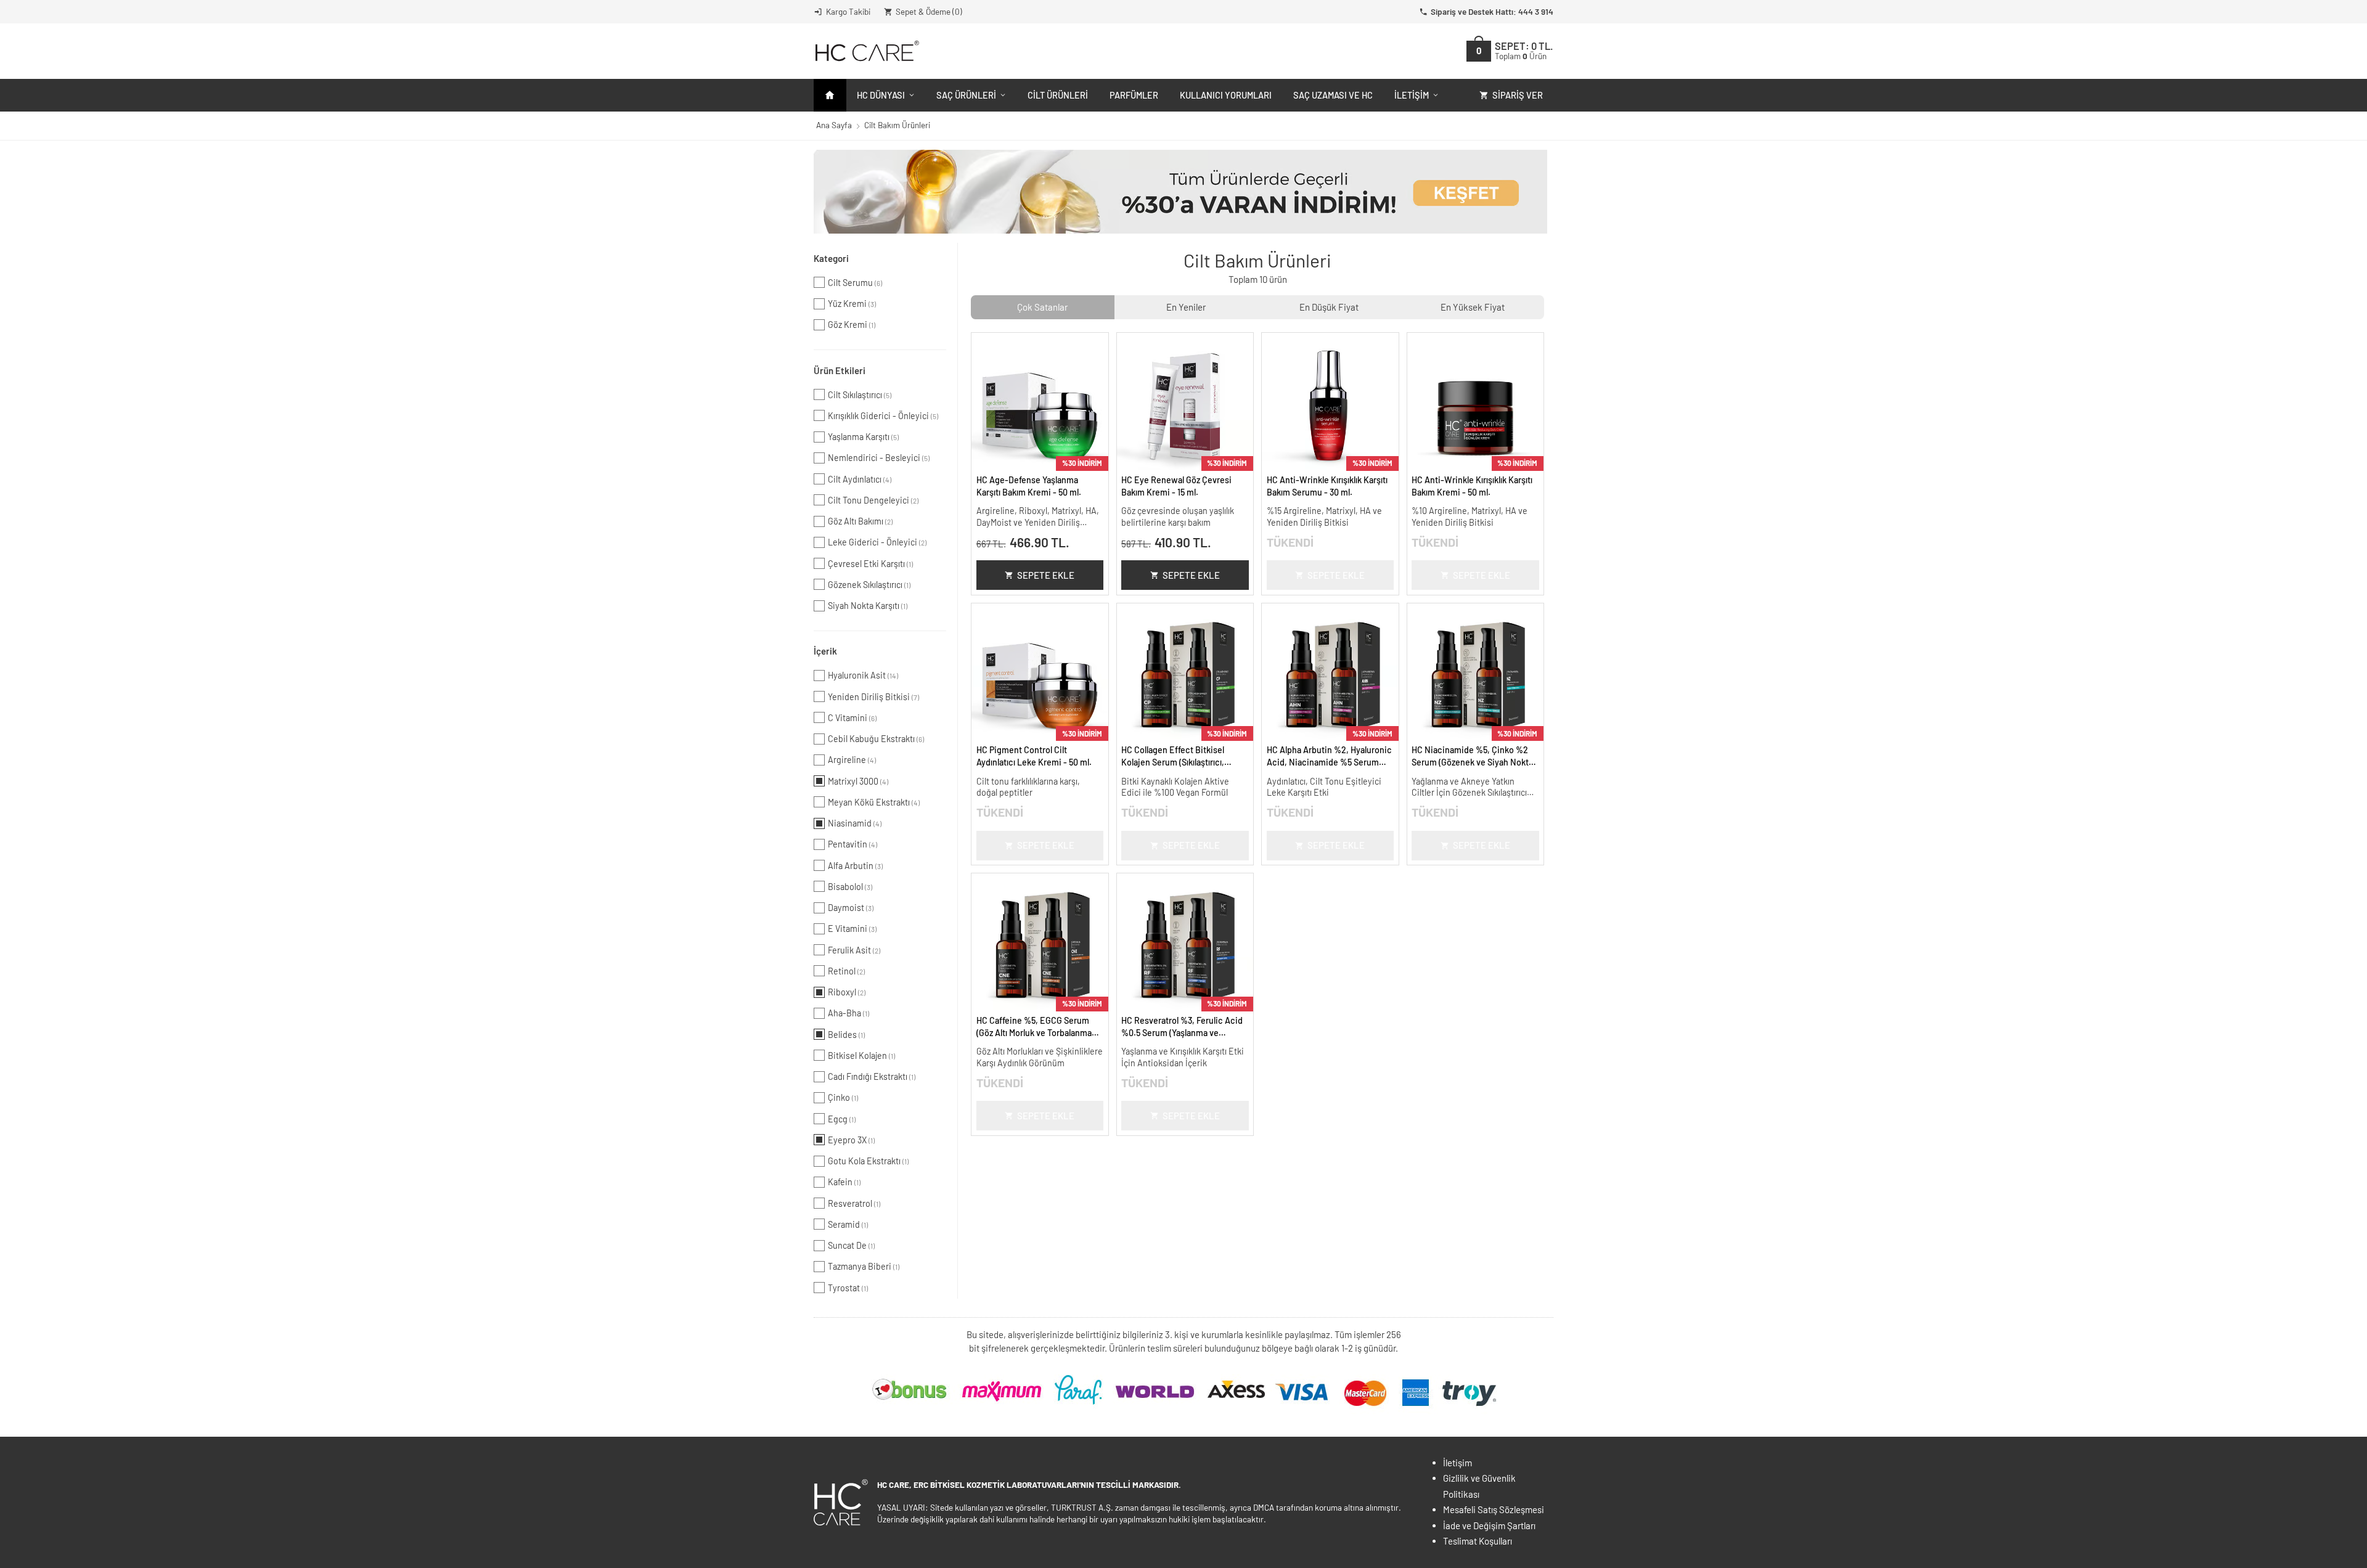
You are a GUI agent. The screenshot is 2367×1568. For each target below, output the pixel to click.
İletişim (1412, 95)
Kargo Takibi (848, 11)
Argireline (852, 760)
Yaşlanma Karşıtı (863, 437)
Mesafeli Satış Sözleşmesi (1494, 1509)
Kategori (831, 258)
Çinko (843, 1097)
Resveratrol (854, 1203)
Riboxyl (847, 992)
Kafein (844, 1182)
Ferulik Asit (854, 950)
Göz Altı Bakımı (860, 521)
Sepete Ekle (1046, 575)
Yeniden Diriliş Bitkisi (873, 697)
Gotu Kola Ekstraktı (868, 1161)
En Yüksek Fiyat (1473, 307)
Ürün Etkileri (840, 370)
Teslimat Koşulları (1478, 1541)
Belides (846, 1035)
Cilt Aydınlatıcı (860, 479)
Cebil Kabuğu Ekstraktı (876, 739)
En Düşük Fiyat (1329, 307)
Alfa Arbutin (855, 866)
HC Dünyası (881, 95)
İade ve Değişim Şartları (1489, 1525)
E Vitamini (852, 929)
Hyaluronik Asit (863, 675)
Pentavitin (852, 844)
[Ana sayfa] (830, 95)
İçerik (825, 651)
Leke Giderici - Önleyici (877, 542)
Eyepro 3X (851, 1140)
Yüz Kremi (852, 304)
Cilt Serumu (855, 283)
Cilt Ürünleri (1058, 95)
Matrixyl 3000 (858, 781)
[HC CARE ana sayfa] (866, 51)
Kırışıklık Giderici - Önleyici (883, 416)
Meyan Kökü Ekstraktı (874, 802)
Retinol (846, 971)
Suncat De (851, 1245)
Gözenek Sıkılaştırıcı (869, 585)
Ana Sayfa (834, 125)
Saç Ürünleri (966, 95)
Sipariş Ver (1518, 95)
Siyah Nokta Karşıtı (868, 606)
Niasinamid (855, 823)
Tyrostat (848, 1288)
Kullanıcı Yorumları (1226, 95)
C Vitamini (852, 718)
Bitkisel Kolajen (861, 1056)
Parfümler (1134, 95)
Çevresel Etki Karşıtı (870, 564)
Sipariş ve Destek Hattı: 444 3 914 (1492, 11)
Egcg (842, 1119)
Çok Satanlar (1042, 307)
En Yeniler (1186, 307)
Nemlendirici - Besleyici (879, 458)
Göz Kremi (852, 325)
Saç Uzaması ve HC (1333, 95)
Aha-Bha (848, 1013)
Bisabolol (850, 887)
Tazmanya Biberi (864, 1266)
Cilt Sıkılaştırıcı (860, 395)
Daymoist (851, 908)
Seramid (848, 1224)
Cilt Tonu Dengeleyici (873, 500)
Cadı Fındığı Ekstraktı (872, 1076)
